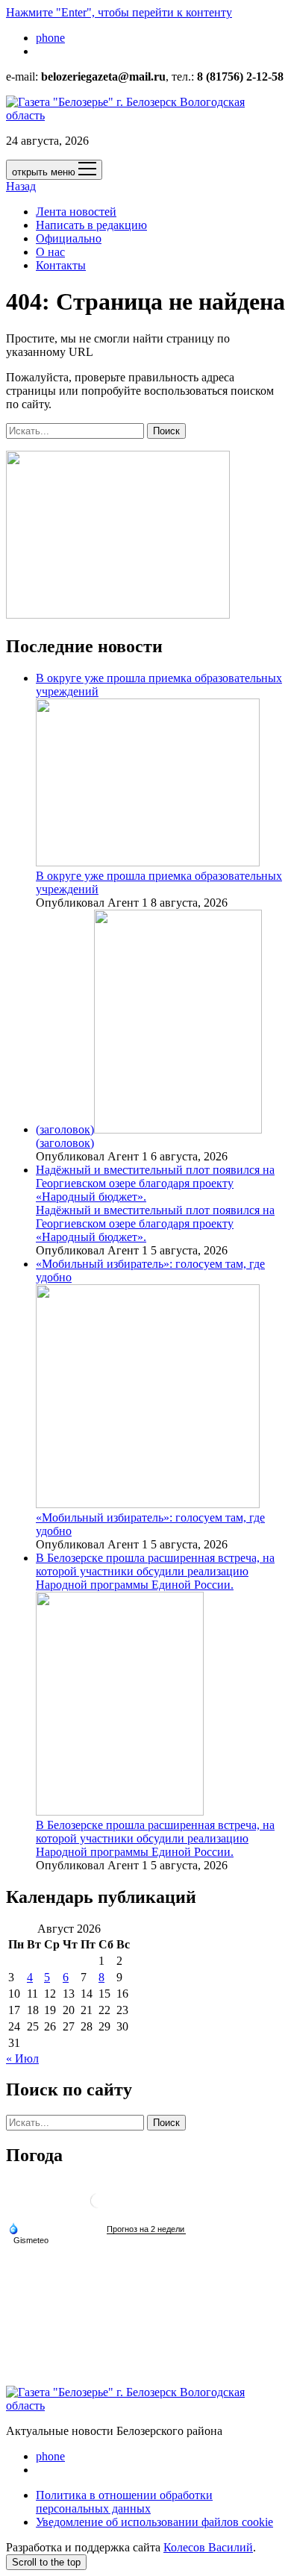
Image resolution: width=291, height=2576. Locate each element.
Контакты (61, 265)
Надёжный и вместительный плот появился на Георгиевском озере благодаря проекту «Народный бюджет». (155, 1183)
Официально (69, 238)
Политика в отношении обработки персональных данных (124, 2502)
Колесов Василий (208, 2547)
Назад (21, 186)
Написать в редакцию (91, 225)
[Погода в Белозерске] (98, 2206)
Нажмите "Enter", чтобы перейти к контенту (119, 12)
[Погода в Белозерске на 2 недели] (146, 2229)
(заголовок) (65, 1129)
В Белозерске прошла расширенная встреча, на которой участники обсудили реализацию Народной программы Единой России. (155, 1838)
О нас (50, 252)
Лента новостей (76, 212)
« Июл (22, 2058)
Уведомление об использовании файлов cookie (154, 2522)
